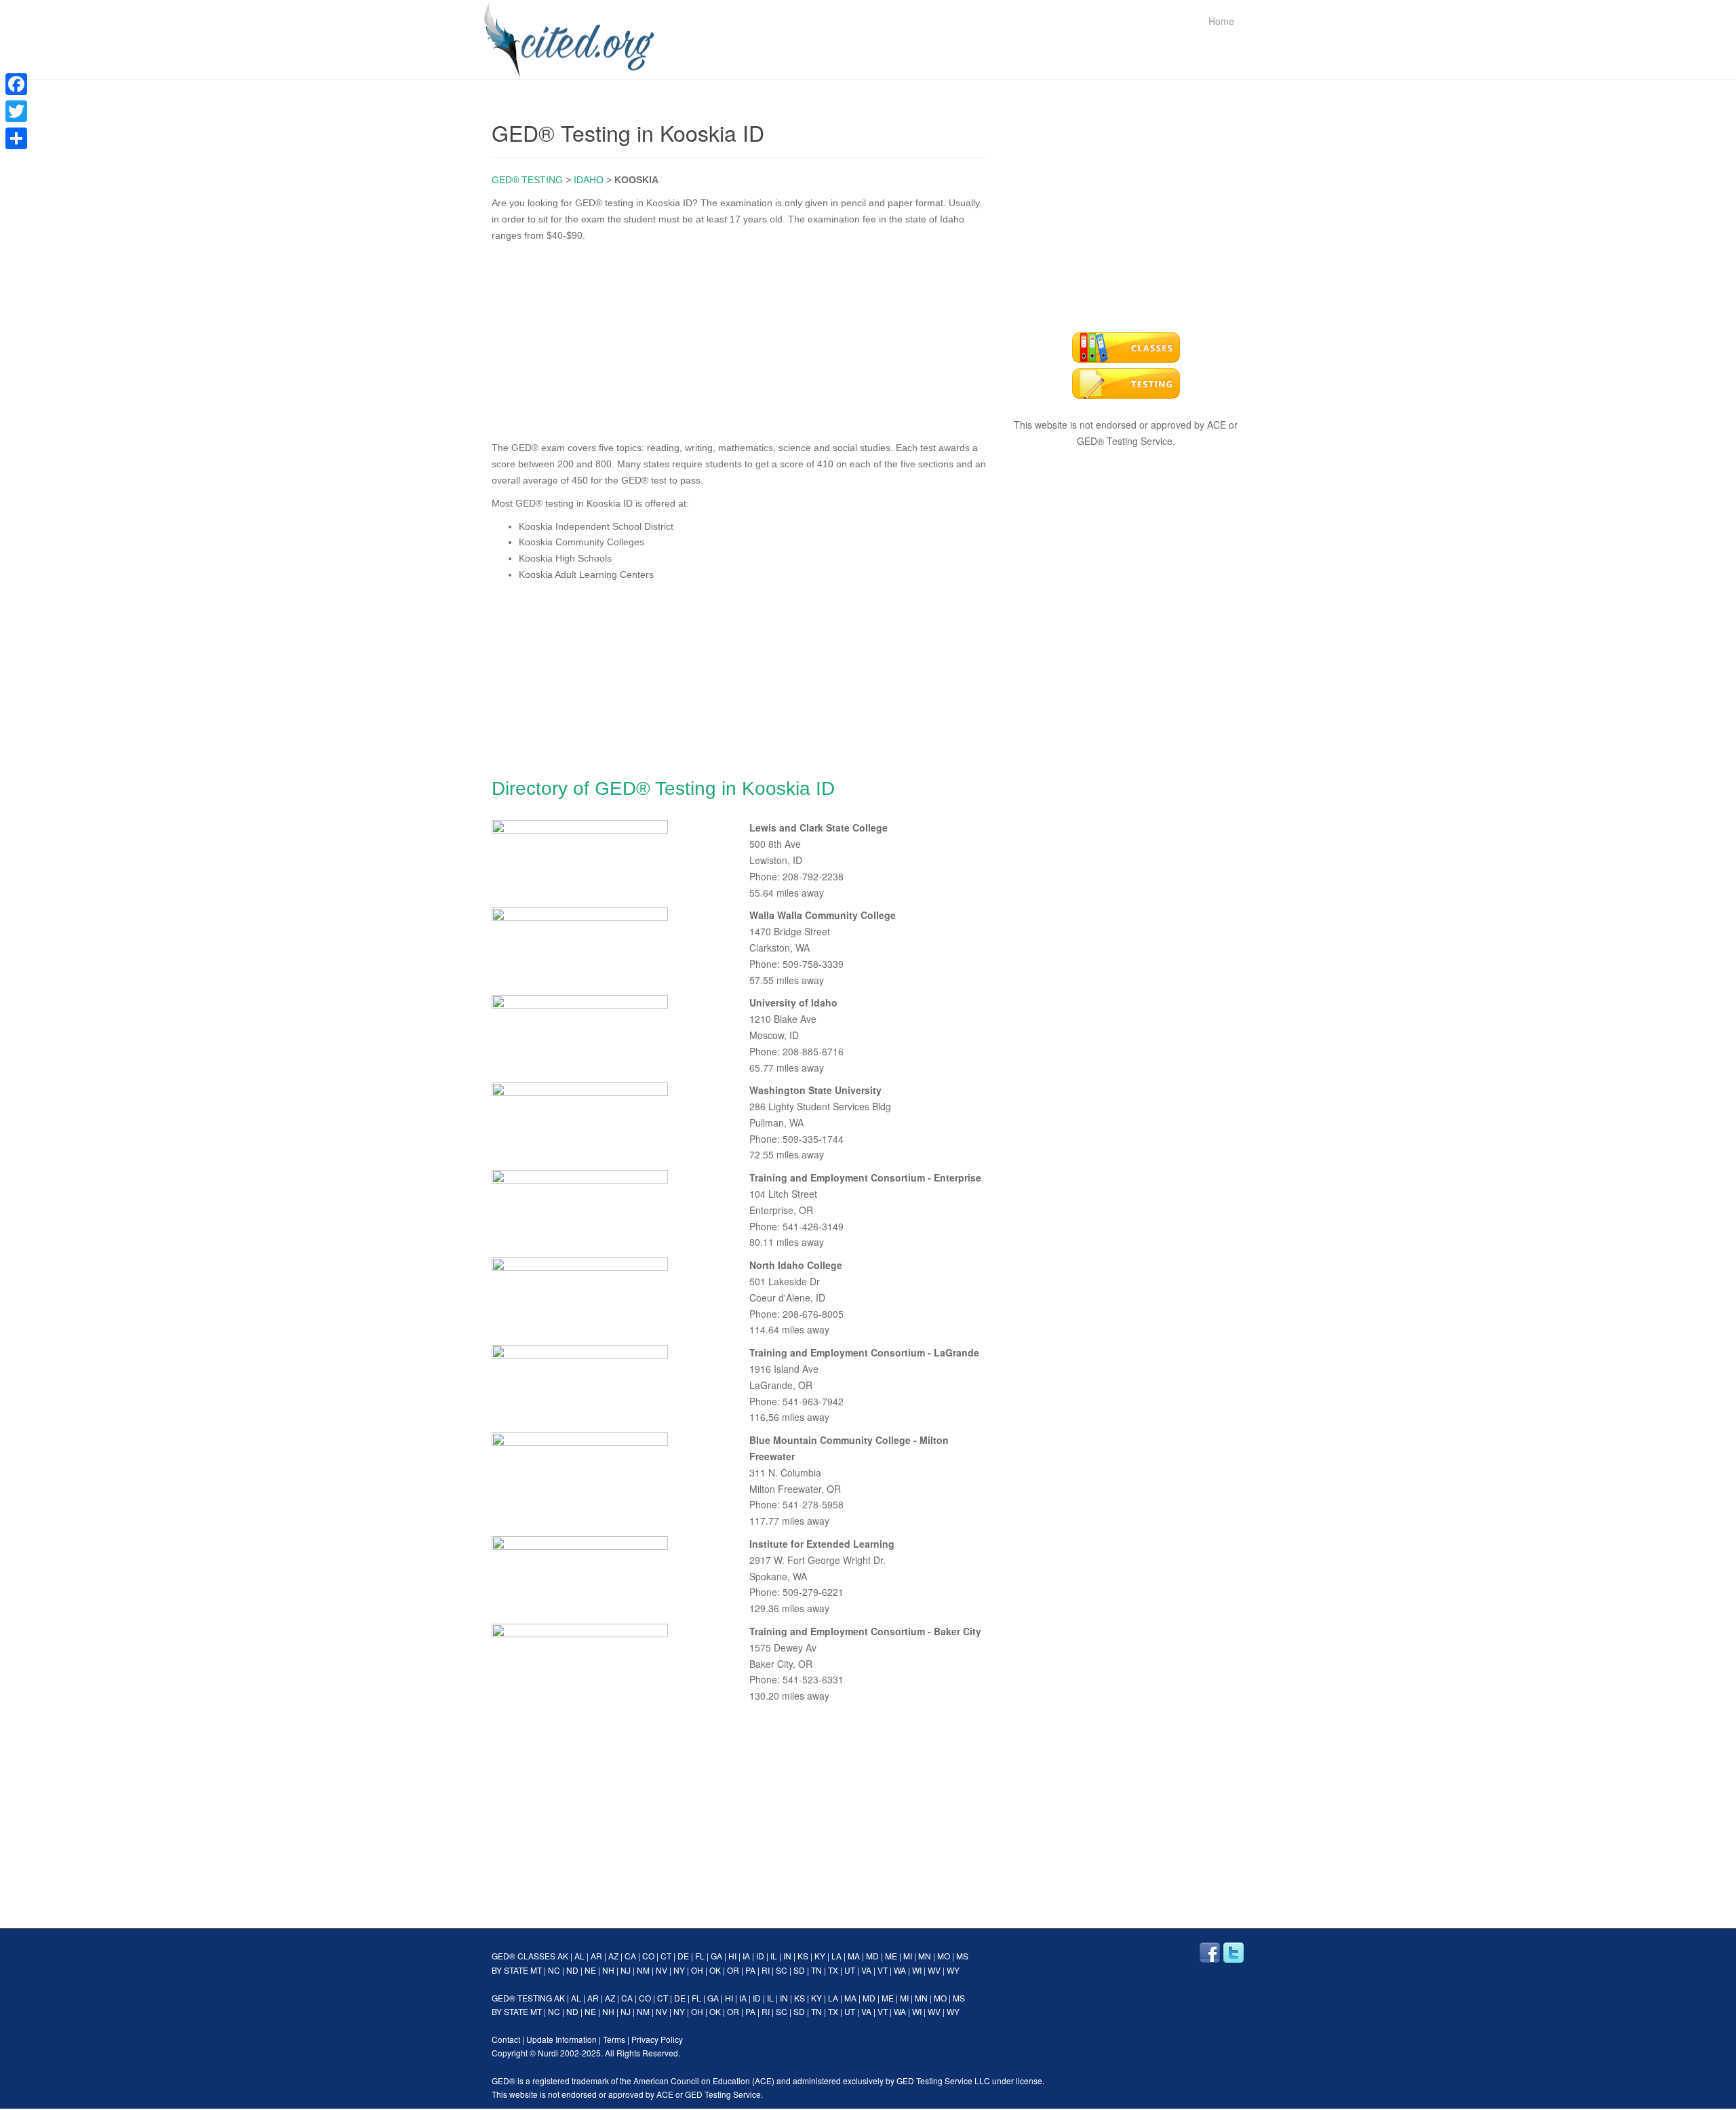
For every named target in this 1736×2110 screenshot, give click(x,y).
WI (917, 1970)
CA (630, 1956)
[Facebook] (16, 84)
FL (700, 1956)
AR (596, 1956)
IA (746, 1956)
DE (683, 1956)
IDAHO (589, 180)
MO (944, 1956)
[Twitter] (16, 111)
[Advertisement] (739, 338)
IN (787, 1956)
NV (662, 1970)
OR (733, 1970)
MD (872, 1956)
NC (554, 1970)
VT (883, 1970)
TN (816, 1970)
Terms (614, 2039)
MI (908, 1956)
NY (679, 1970)
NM (643, 1970)
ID (760, 1956)
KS (803, 1956)
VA (866, 1970)
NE (590, 1970)
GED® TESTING (527, 180)
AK (563, 1956)
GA (716, 1956)
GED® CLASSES (524, 1956)
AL (579, 1956)
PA (750, 1970)
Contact (506, 2039)
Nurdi (548, 2053)
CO (648, 1956)
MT (536, 1970)
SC (782, 1970)
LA (836, 1956)
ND (572, 1970)
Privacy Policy (657, 2039)
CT (666, 1956)
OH (697, 1970)
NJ (626, 1970)
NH (608, 1970)
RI (766, 1970)
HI (732, 1956)
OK (715, 1970)
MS (962, 1956)
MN (925, 1956)
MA (854, 1956)
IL (774, 1956)
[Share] (16, 138)
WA (900, 1970)
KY (820, 1956)
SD (799, 1970)
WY (953, 1970)
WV (934, 1970)
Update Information (561, 2039)
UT (850, 1970)
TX (833, 1970)
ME (891, 1956)
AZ (613, 1956)
